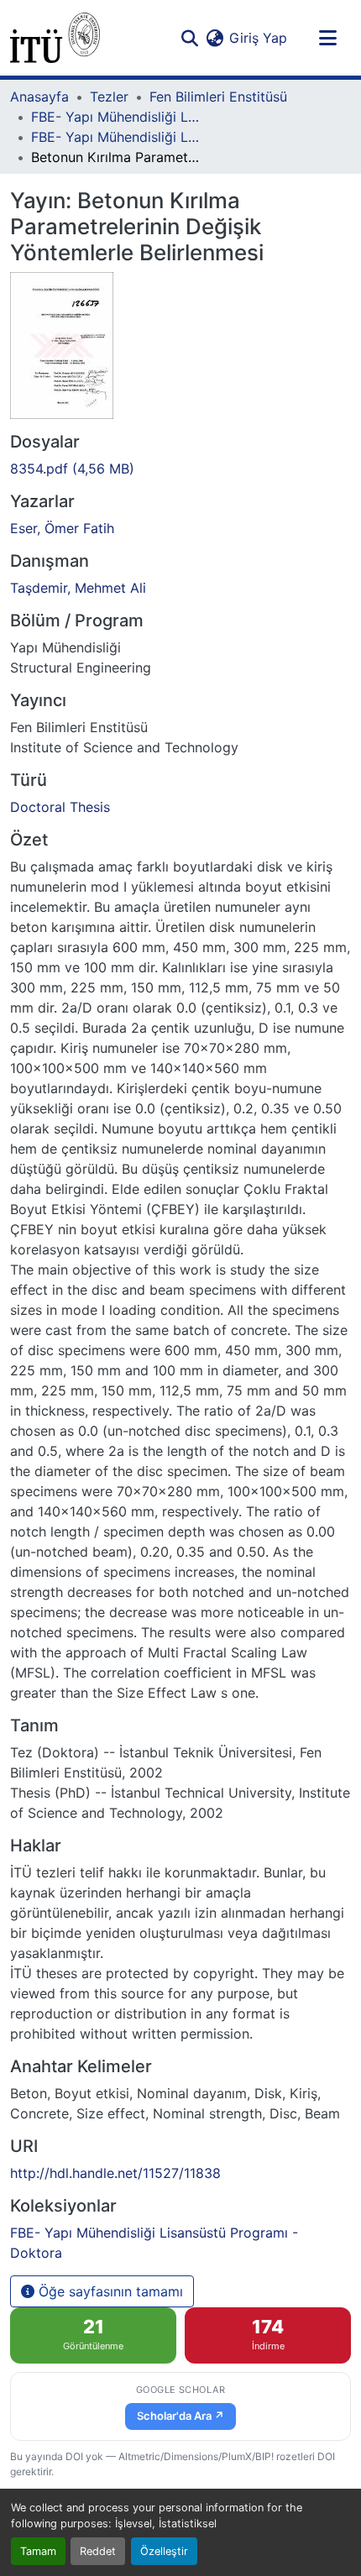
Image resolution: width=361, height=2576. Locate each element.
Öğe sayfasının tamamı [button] (109, 2291)
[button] (55, 38)
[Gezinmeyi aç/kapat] (327, 38)
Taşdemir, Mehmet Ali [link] (78, 588)
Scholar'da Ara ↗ (180, 2416)
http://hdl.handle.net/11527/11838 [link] (115, 2173)
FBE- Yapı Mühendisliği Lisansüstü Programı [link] (115, 117)
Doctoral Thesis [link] (60, 807)
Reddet (98, 2551)
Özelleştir (164, 2551)
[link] (180, 469)
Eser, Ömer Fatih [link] (62, 528)
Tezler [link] (109, 97)
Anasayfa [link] (39, 97)
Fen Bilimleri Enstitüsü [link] (218, 97)
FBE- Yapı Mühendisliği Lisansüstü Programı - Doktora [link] (115, 137)
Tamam (38, 2551)
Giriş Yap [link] (258, 38)
